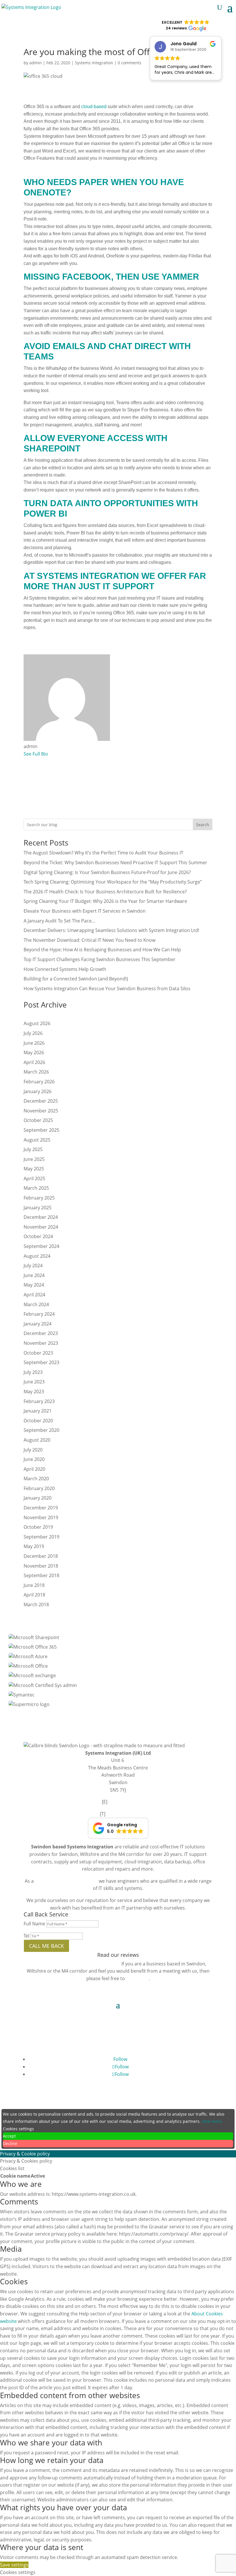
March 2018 (36, 1605)
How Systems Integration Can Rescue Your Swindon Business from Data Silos (107, 988)
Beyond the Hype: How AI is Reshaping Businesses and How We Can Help (102, 950)
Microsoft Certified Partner (65, 1881)
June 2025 (34, 1159)
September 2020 (41, 1430)
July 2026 (33, 1033)
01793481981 (122, 1814)
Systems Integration (94, 63)
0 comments (130, 63)
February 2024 (39, 1314)
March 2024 (36, 1304)
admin (36, 63)
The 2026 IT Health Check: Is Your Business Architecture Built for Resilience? (105, 892)
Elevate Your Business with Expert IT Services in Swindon (85, 911)
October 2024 (38, 1236)
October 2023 (38, 1353)
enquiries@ (122, 1802)
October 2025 (38, 1120)
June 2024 (34, 1275)
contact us (137, 1978)
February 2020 (39, 1488)
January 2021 (38, 1411)
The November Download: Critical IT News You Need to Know (90, 940)
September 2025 (41, 1130)
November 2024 (41, 1227)
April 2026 (34, 1062)
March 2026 (36, 1072)
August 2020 (37, 1440)
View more (212, 2121)
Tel (26, 1936)
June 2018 (34, 1585)
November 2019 (41, 1517)
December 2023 (41, 1333)
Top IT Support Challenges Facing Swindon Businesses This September (100, 959)
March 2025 (36, 1188)
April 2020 (34, 1469)
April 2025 (34, 1178)
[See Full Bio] (52, 754)
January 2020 (38, 1498)
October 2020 (38, 1421)
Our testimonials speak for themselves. (75, 1964)
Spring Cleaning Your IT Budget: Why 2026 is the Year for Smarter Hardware (105, 901)
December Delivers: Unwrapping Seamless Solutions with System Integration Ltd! (111, 930)
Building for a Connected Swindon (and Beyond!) (76, 979)
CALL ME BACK (46, 1946)
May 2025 (34, 1169)
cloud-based (94, 107)
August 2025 (37, 1140)
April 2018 (34, 1595)
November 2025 (41, 1111)
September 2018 (41, 1575)
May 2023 (34, 1391)
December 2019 (41, 1508)
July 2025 (33, 1149)
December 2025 (41, 1101)
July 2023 (33, 1372)
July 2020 (33, 1450)
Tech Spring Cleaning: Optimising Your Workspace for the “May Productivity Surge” (113, 882)
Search (203, 825)
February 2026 (39, 1082)
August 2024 (37, 1256)
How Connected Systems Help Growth (65, 969)
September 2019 (41, 1537)
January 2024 (38, 1324)
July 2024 (33, 1266)
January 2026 (38, 1091)
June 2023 (34, 1382)
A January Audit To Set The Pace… (59, 921)
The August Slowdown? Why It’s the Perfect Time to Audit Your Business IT (103, 853)
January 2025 (38, 1208)
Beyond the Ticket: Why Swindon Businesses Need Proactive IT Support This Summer (115, 863)
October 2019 (38, 1527)
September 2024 (41, 1246)
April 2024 (34, 1295)
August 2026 (37, 1023)
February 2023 (39, 1401)
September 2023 (41, 1362)
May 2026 (34, 1052)
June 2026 (34, 1043)
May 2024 (34, 1285)
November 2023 (41, 1343)
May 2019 (34, 1546)
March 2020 (36, 1479)
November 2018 (41, 1566)
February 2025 (39, 1198)
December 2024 (41, 1217)
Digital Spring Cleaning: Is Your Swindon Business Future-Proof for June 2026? (107, 872)
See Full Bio (36, 754)
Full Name (34, 1924)
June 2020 (34, 1459)
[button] (118, 1828)
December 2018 (41, 1556)
